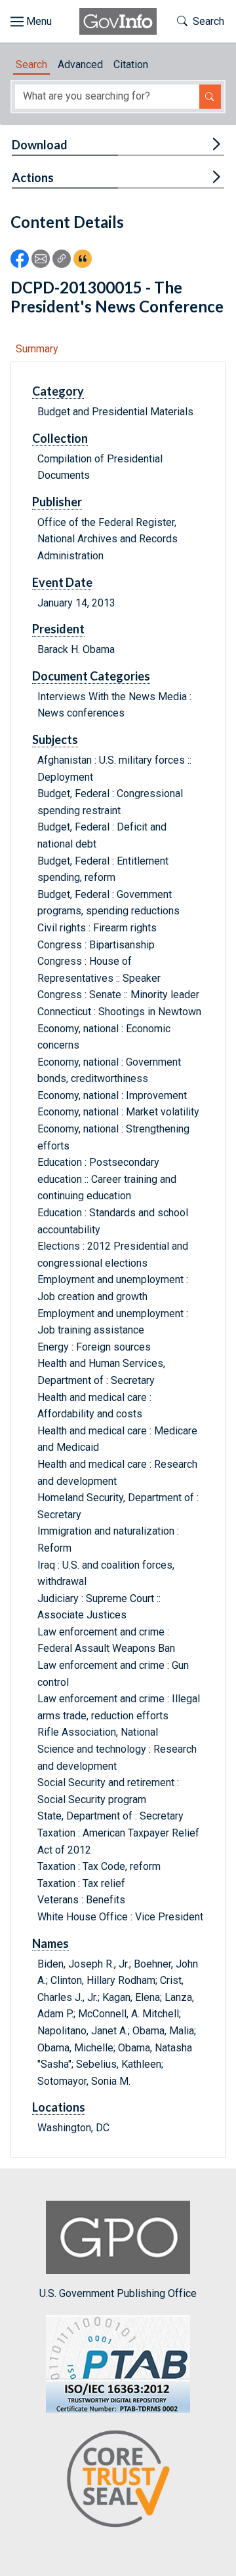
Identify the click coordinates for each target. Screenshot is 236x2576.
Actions (33, 177)
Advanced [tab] (80, 65)
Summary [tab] (37, 349)
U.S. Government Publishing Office (118, 2293)
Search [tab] (31, 65)
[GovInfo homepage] (118, 21)
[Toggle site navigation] (31, 22)
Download (40, 145)
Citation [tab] (131, 65)
